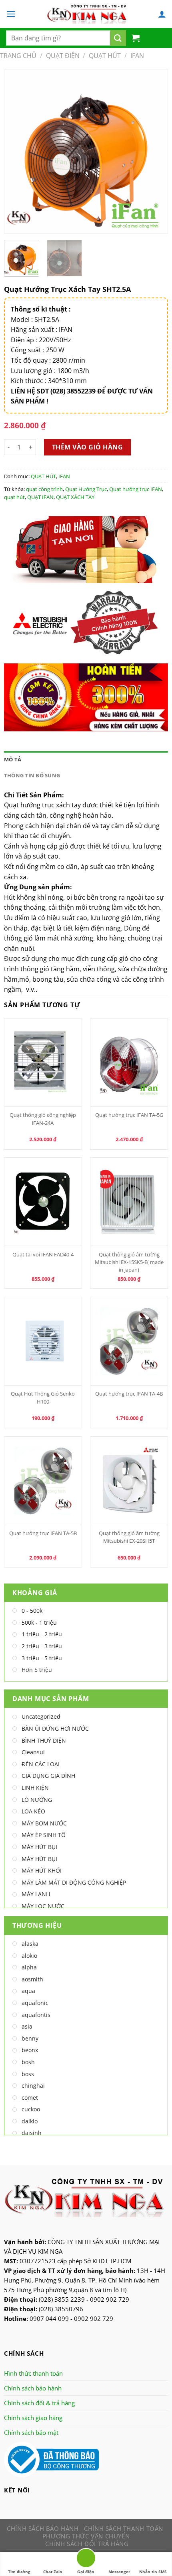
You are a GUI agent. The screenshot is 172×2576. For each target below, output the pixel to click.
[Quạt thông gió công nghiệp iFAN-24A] (43, 1062)
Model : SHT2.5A (35, 320)
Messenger (119, 2572)
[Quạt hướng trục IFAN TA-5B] (43, 1481)
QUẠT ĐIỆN (63, 56)
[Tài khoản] (162, 14)
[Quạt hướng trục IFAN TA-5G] (129, 1062)
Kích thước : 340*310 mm (49, 381)
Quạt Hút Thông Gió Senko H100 (43, 1397)
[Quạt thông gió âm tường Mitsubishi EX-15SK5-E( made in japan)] (129, 1202)
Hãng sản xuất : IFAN (42, 329)
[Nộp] (118, 38)
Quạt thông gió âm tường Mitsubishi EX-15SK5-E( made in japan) (129, 1262)
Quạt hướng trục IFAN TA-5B (43, 1533)
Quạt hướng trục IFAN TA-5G (129, 1115)
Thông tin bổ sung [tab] (32, 775)
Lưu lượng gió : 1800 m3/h (50, 371)
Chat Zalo (53, 2572)
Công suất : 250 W (38, 350)
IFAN (137, 56)
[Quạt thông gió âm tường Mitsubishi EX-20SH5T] (129, 1481)
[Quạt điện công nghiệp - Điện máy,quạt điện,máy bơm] (87, 14)
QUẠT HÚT (105, 56)
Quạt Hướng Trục (86, 489)
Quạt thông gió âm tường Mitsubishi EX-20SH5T (129, 1537)
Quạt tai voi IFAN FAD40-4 (43, 1254)
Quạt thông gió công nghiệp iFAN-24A (43, 1119)
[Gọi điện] (86, 2559)
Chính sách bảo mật (31, 2432)
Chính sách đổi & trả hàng (39, 2403)
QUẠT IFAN (40, 497)
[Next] (154, 152)
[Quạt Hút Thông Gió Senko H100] (43, 1341)
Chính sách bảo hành (33, 2388)
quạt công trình (44, 489)
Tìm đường (19, 2572)
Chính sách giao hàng (33, 2418)
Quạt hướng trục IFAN (136, 489)
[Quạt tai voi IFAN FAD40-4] (43, 1202)
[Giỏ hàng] (136, 38)
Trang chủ (18, 56)
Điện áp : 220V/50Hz (41, 340)
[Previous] (18, 152)
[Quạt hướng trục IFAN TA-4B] (129, 1341)
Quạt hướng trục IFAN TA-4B (129, 1394)
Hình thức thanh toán (33, 2373)
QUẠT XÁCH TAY (75, 497)
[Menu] (11, 14)
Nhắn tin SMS (153, 2572)
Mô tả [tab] (13, 759)
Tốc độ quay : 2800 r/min (48, 360)
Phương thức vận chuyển (86, 2536)
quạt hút (14, 497)
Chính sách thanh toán (124, 2528)
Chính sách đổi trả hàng (87, 2544)
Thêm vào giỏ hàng (87, 447)
